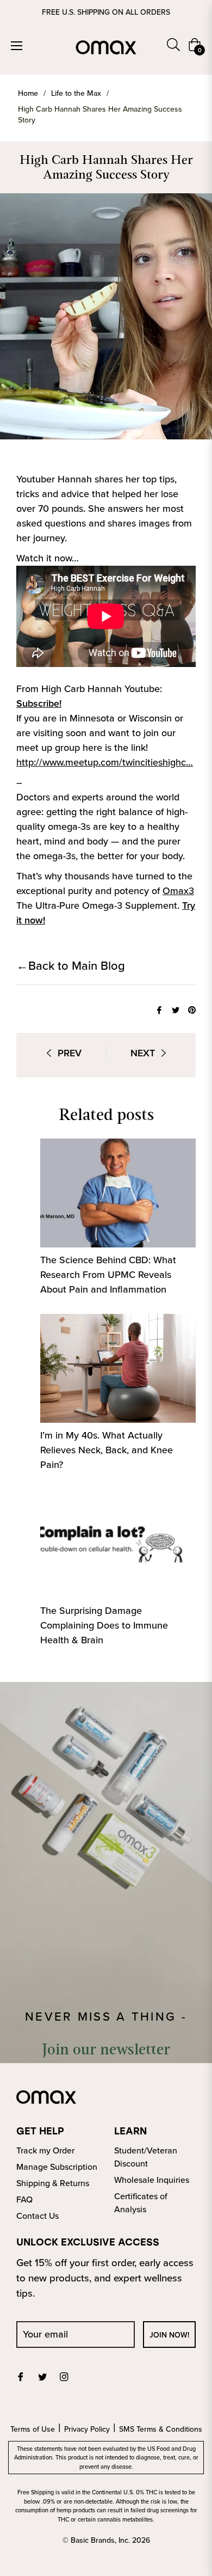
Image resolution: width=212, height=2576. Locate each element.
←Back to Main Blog (71, 966)
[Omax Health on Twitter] (42, 2376)
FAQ (24, 2199)
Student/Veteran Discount (146, 2157)
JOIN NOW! (169, 2335)
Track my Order (45, 2150)
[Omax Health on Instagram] (64, 2376)
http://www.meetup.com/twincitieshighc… (105, 762)
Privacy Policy (87, 2429)
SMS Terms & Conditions (161, 2429)
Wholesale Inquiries (152, 2180)
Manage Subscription (57, 2167)
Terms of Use (33, 2429)
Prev (70, 1053)
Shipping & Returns (53, 2183)
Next (143, 1053)
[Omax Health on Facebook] (21, 2376)
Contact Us (38, 2216)
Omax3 (178, 891)
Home (28, 94)
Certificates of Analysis (141, 2203)
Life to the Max (76, 94)
